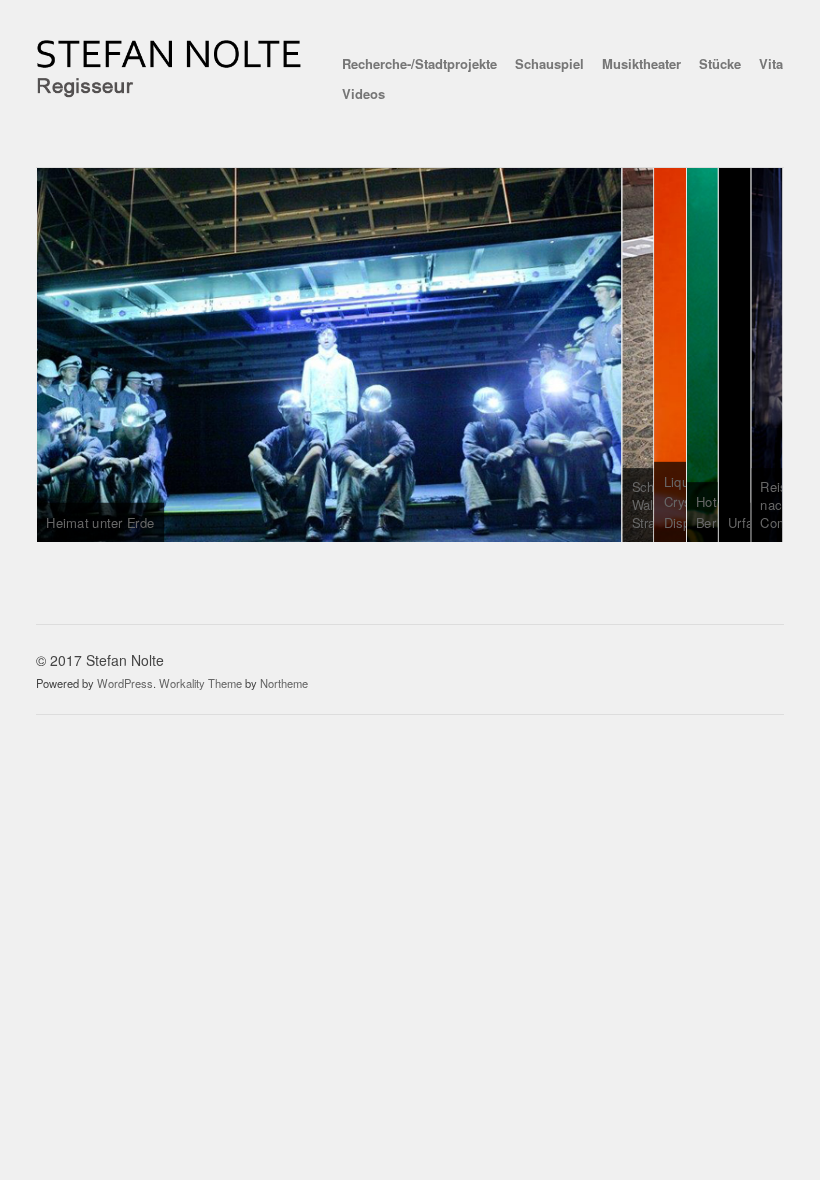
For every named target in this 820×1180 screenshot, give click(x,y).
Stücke (720, 63)
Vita (771, 63)
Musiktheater (641, 63)
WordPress (125, 683)
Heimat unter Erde (101, 522)
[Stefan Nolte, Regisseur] (170, 92)
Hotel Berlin (713, 511)
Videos (363, 93)
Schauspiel (549, 63)
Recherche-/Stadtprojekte (419, 63)
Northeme (284, 683)
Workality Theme (200, 683)
